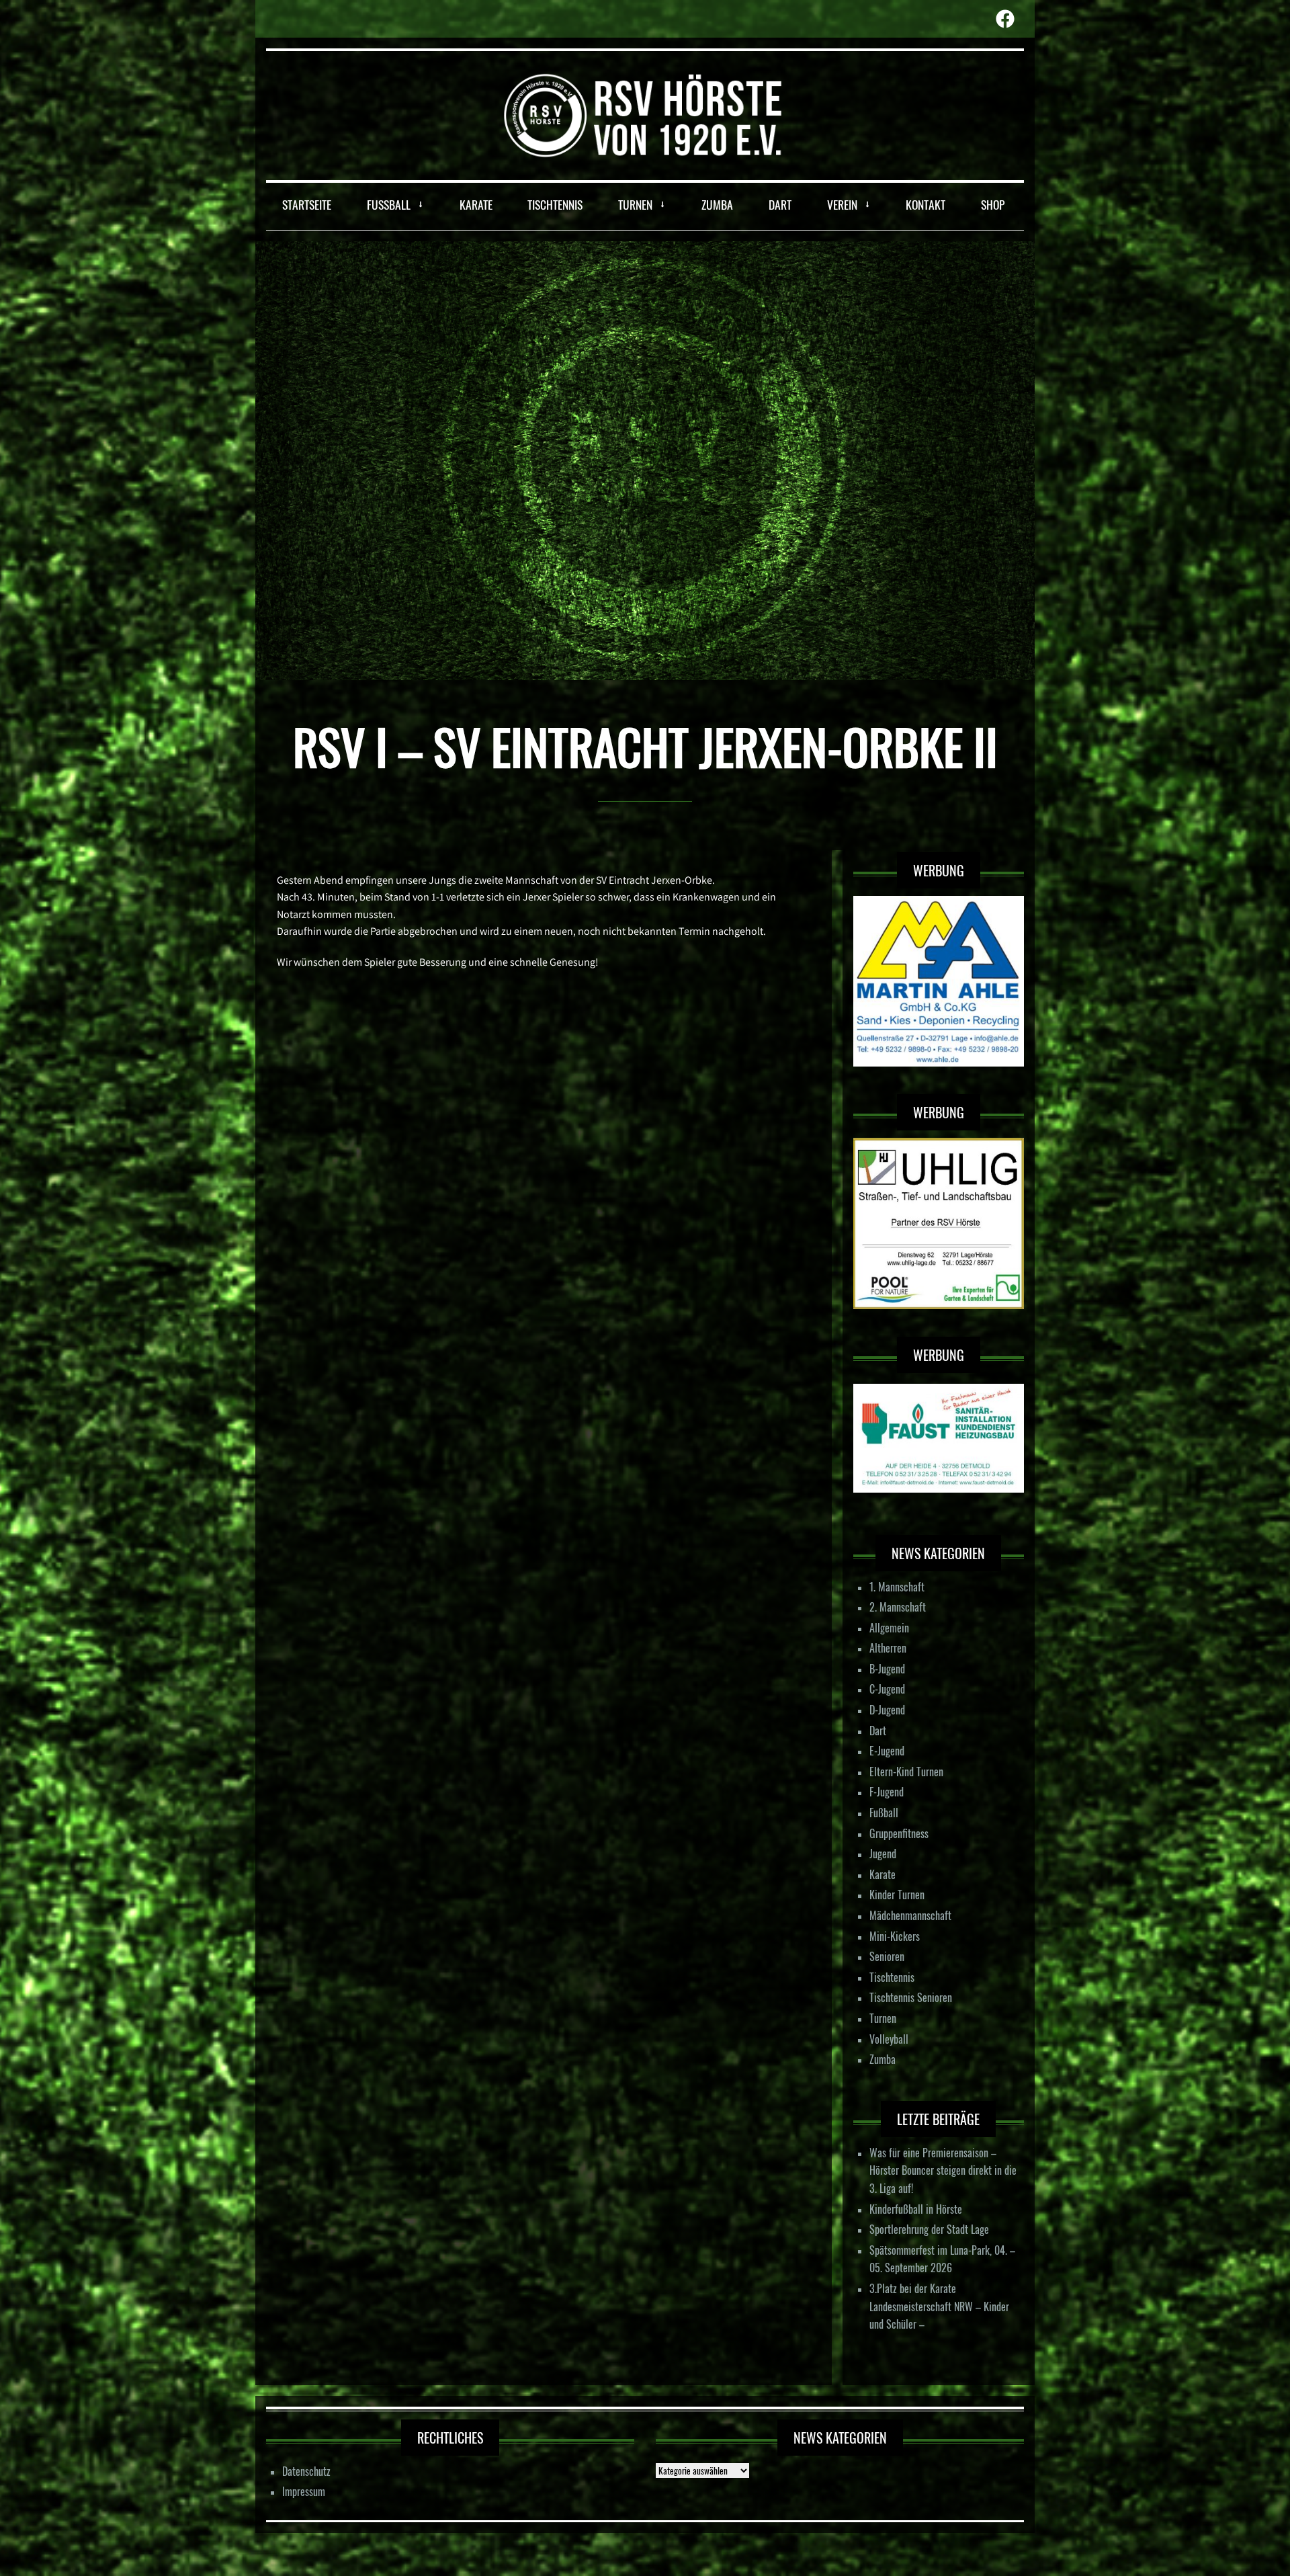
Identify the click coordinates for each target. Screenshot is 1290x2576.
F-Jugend (887, 1792)
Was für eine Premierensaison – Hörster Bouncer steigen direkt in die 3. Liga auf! (943, 2170)
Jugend (883, 1854)
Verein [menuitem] (842, 204)
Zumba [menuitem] (717, 204)
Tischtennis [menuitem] (555, 204)
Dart (878, 1731)
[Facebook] (1005, 19)
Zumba (883, 2059)
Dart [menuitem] (780, 204)
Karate (883, 1874)
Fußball (884, 1813)
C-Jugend (887, 1689)
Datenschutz (306, 2471)
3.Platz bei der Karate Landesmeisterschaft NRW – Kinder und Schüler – (939, 2306)
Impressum (304, 2491)
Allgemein (889, 1628)
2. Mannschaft (898, 1607)
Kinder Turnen (897, 1895)
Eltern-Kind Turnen (906, 1772)
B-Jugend (887, 1669)
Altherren (888, 1648)
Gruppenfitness (899, 1833)
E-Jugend (887, 1751)
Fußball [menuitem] (389, 204)
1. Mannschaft (897, 1587)
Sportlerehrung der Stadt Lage (929, 2229)
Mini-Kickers (895, 1936)
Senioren (887, 1956)
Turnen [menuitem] (635, 204)
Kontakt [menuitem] (926, 204)
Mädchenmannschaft (910, 1915)
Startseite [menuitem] (307, 204)
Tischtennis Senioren (911, 1997)
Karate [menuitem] (476, 204)
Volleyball (889, 2039)
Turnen (883, 2018)
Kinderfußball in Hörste (916, 2209)
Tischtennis (892, 1977)
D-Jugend (887, 1710)
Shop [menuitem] (993, 204)
